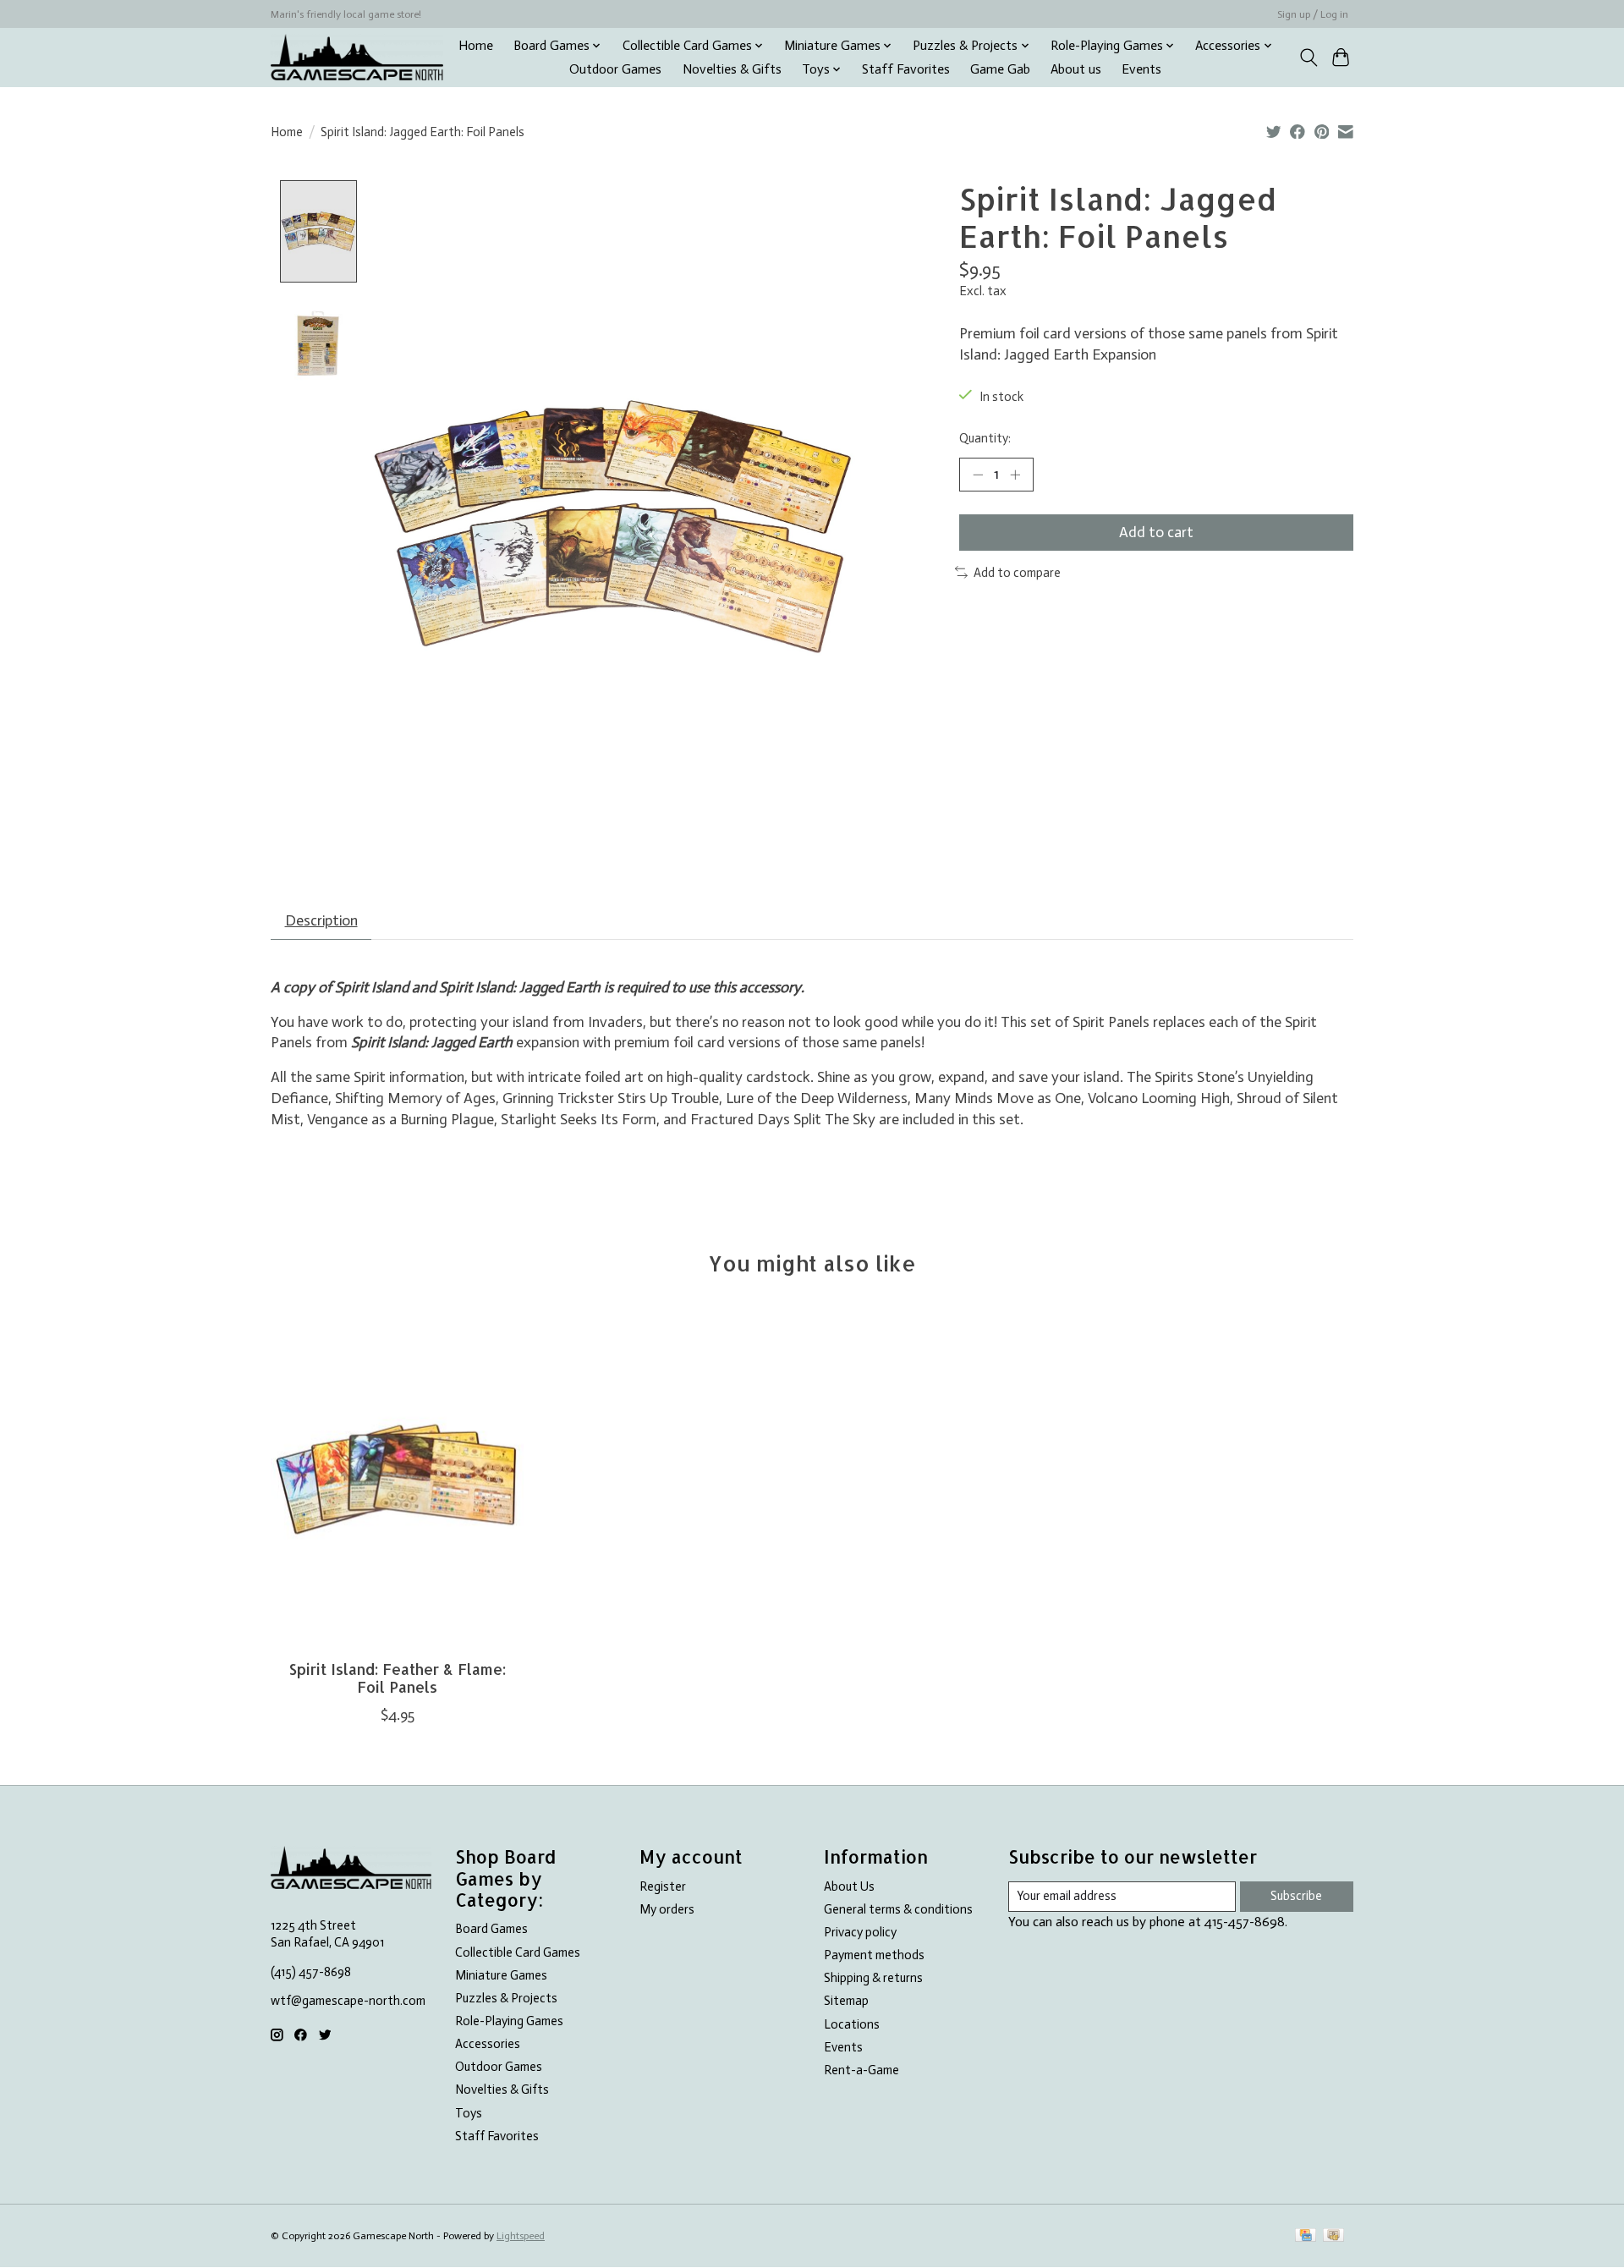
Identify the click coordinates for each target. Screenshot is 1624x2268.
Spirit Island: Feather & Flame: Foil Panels (398, 1678)
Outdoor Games (615, 69)
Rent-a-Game (861, 2070)
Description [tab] (321, 920)
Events (1141, 69)
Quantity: (985, 438)
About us (1076, 69)
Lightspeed (521, 2236)
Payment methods (874, 1955)
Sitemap (846, 2001)
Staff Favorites (906, 69)
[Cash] (1333, 2236)
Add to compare (1017, 573)
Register (663, 1886)
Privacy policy (860, 1932)
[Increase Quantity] (1015, 475)
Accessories (488, 2044)
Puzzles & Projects (506, 1998)
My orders (667, 1909)
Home (476, 46)
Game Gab (1000, 69)
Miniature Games (501, 1975)
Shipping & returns (873, 1978)
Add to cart (1156, 532)
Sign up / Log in (1313, 14)
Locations (852, 2024)
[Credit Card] (1306, 2236)
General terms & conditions (898, 1909)
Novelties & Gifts (732, 69)
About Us (849, 1886)
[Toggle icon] (1308, 58)
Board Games (491, 1929)
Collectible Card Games (518, 1952)
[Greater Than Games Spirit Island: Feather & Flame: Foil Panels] (397, 1478)
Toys (469, 2113)
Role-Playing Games (509, 2021)
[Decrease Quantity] (978, 475)
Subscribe (1296, 1896)
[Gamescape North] (357, 57)
